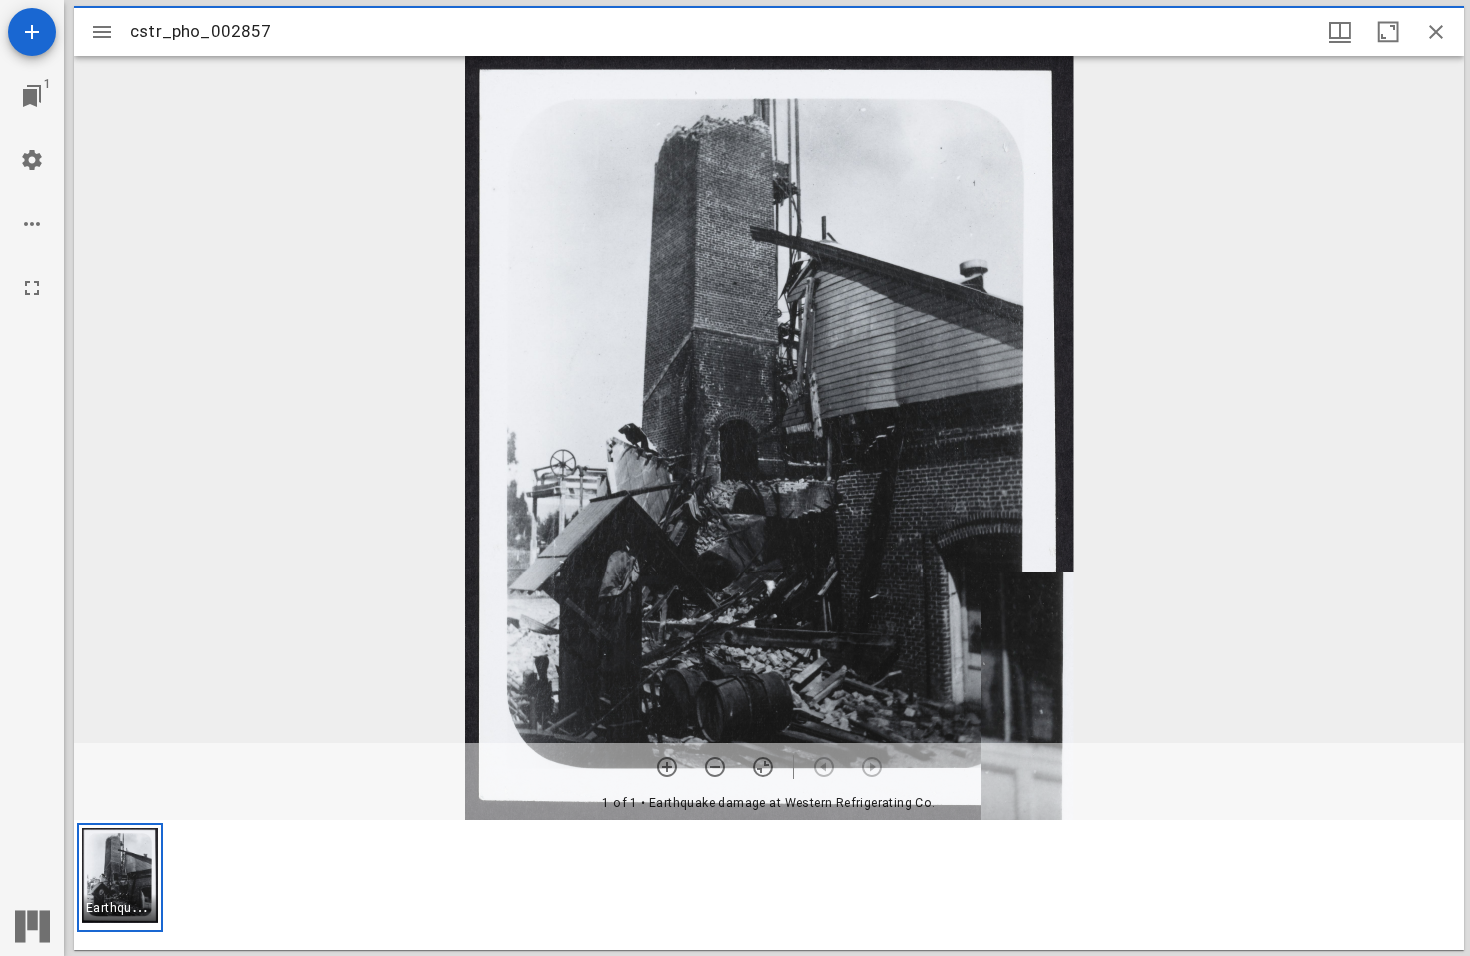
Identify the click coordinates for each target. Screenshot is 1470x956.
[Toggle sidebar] (102, 32)
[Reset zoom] (763, 767)
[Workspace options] (32, 224)
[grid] (769, 885)
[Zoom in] (667, 767)
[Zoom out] (715, 767)
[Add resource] (32, 32)
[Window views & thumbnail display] (1340, 32)
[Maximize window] (1388, 32)
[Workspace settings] (32, 160)
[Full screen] (32, 288)
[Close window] (1436, 32)
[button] (120, 877)
